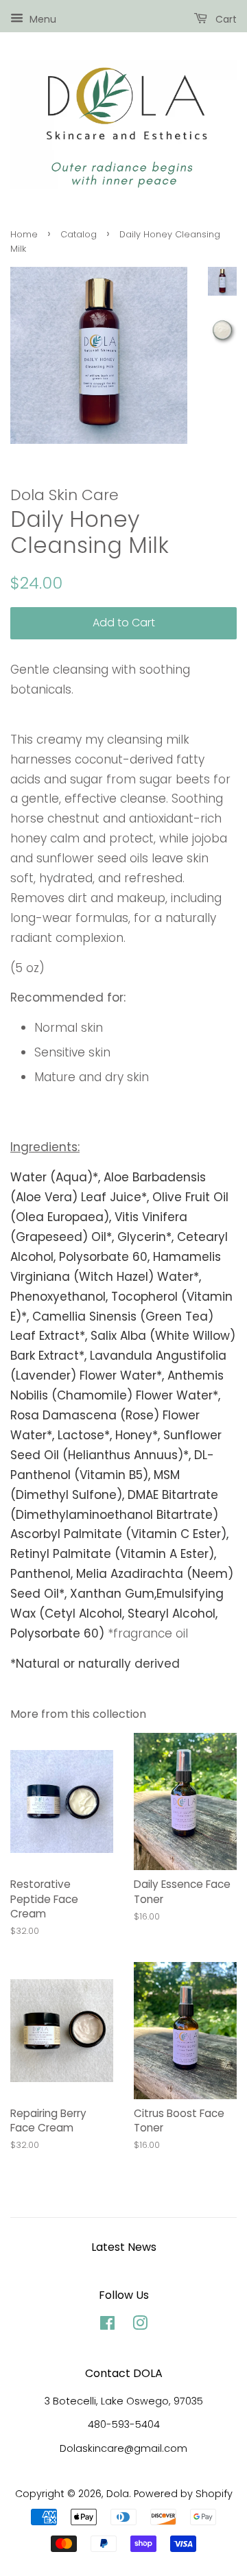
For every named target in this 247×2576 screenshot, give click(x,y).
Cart (225, 19)
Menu (42, 19)
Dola (118, 2494)
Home (24, 234)
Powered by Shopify (183, 2494)
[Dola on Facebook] (107, 2326)
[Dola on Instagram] (140, 2326)
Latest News (124, 2247)
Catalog (79, 234)
